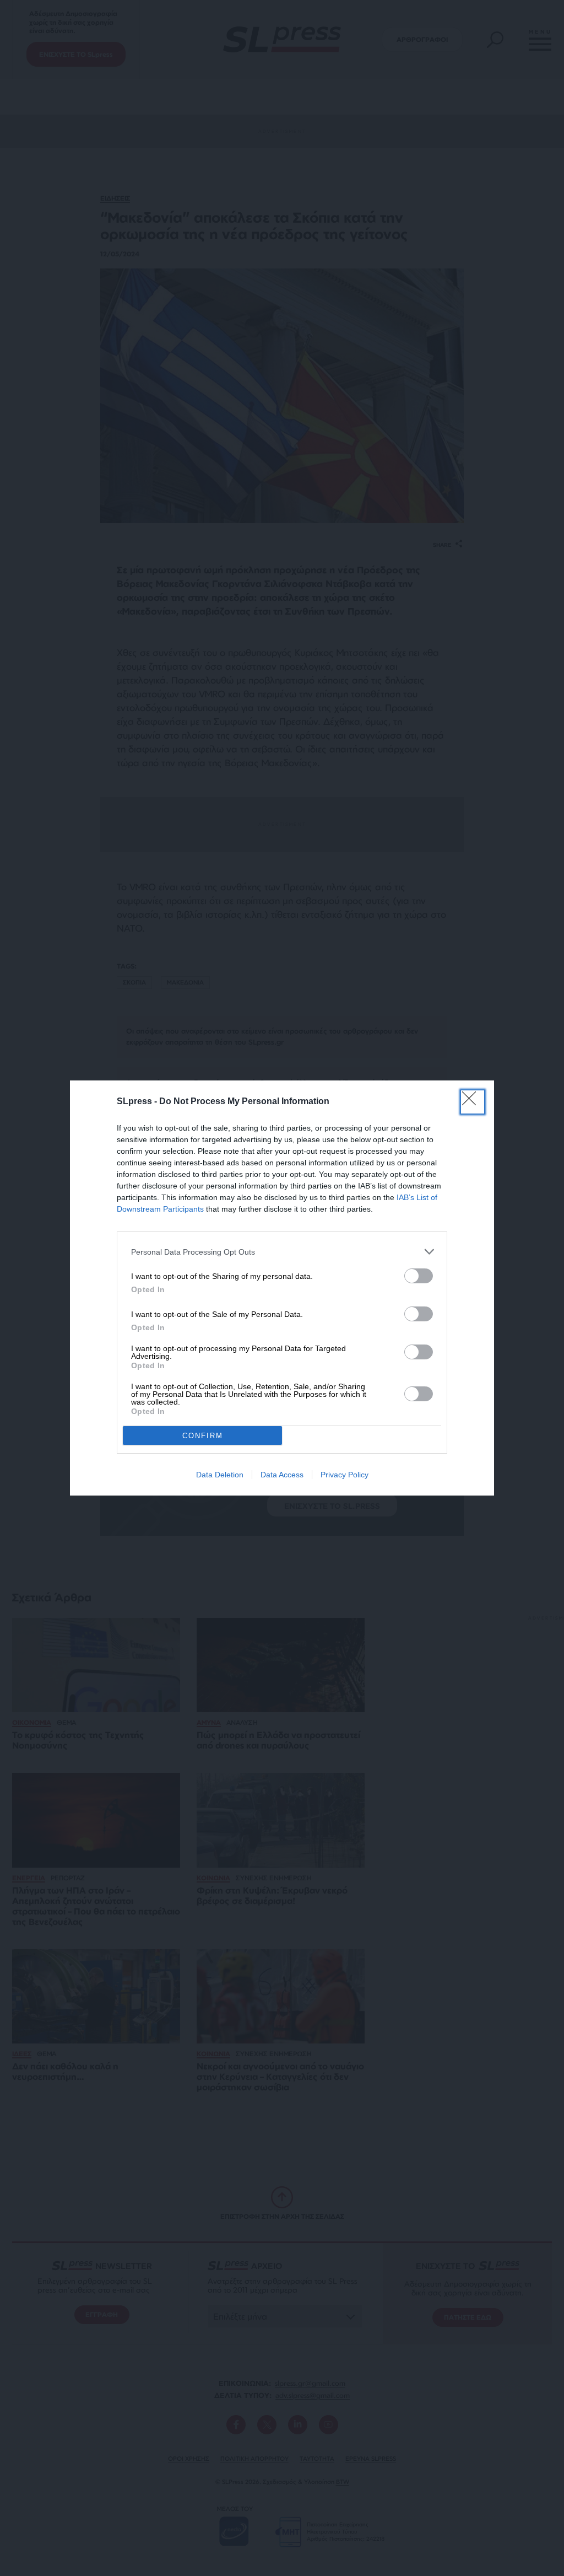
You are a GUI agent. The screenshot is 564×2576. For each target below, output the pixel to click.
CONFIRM (203, 1436)
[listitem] (282, 1252)
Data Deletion (220, 1475)
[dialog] (282, 1288)
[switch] (419, 1276)
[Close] (473, 1102)
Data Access (282, 1475)
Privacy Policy (345, 1475)
